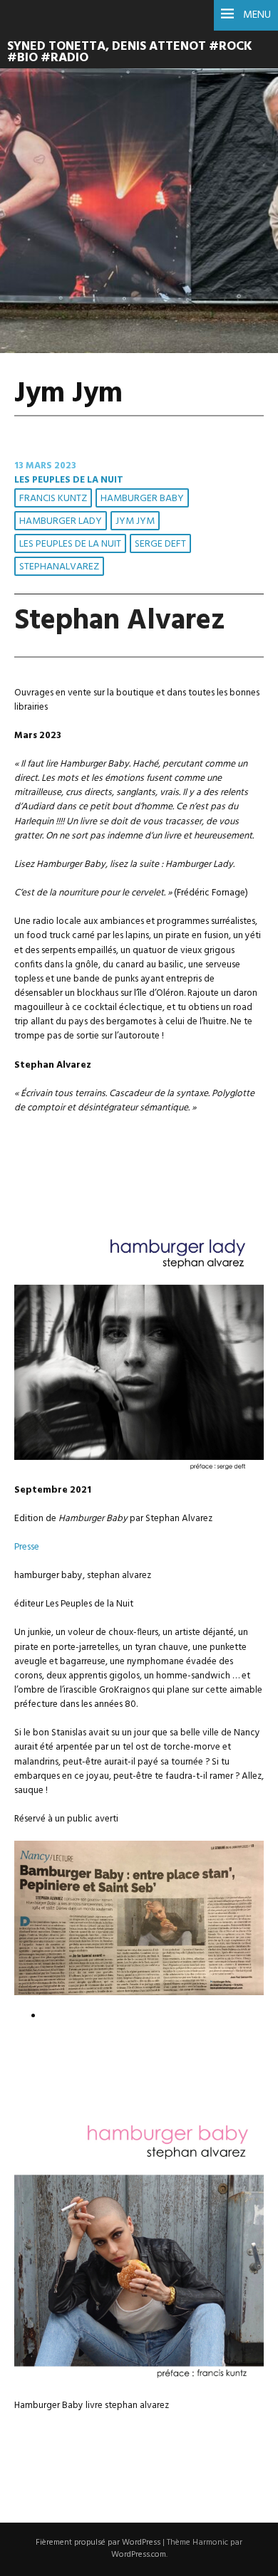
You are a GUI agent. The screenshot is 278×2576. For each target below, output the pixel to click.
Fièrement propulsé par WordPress (98, 2543)
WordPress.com (139, 2555)
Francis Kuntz (53, 499)
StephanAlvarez (59, 567)
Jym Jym (135, 521)
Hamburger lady (61, 521)
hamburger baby (142, 499)
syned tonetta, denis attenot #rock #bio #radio (130, 53)
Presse (27, 1547)
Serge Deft (160, 544)
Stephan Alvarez (120, 621)
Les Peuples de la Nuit (69, 480)
